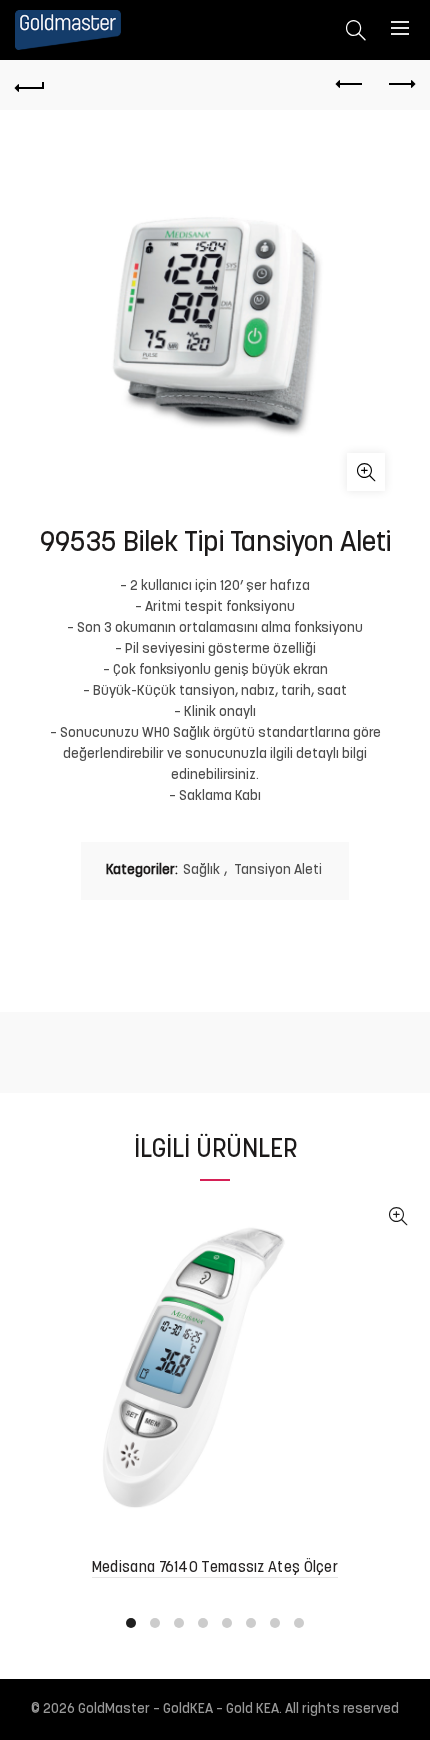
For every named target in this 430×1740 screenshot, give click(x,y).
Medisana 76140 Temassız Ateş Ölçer (215, 1568)
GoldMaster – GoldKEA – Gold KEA (178, 1709)
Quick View (397, 1216)
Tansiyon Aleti (278, 870)
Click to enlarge (366, 472)
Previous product (350, 85)
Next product (400, 85)
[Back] (30, 85)
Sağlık (201, 870)
